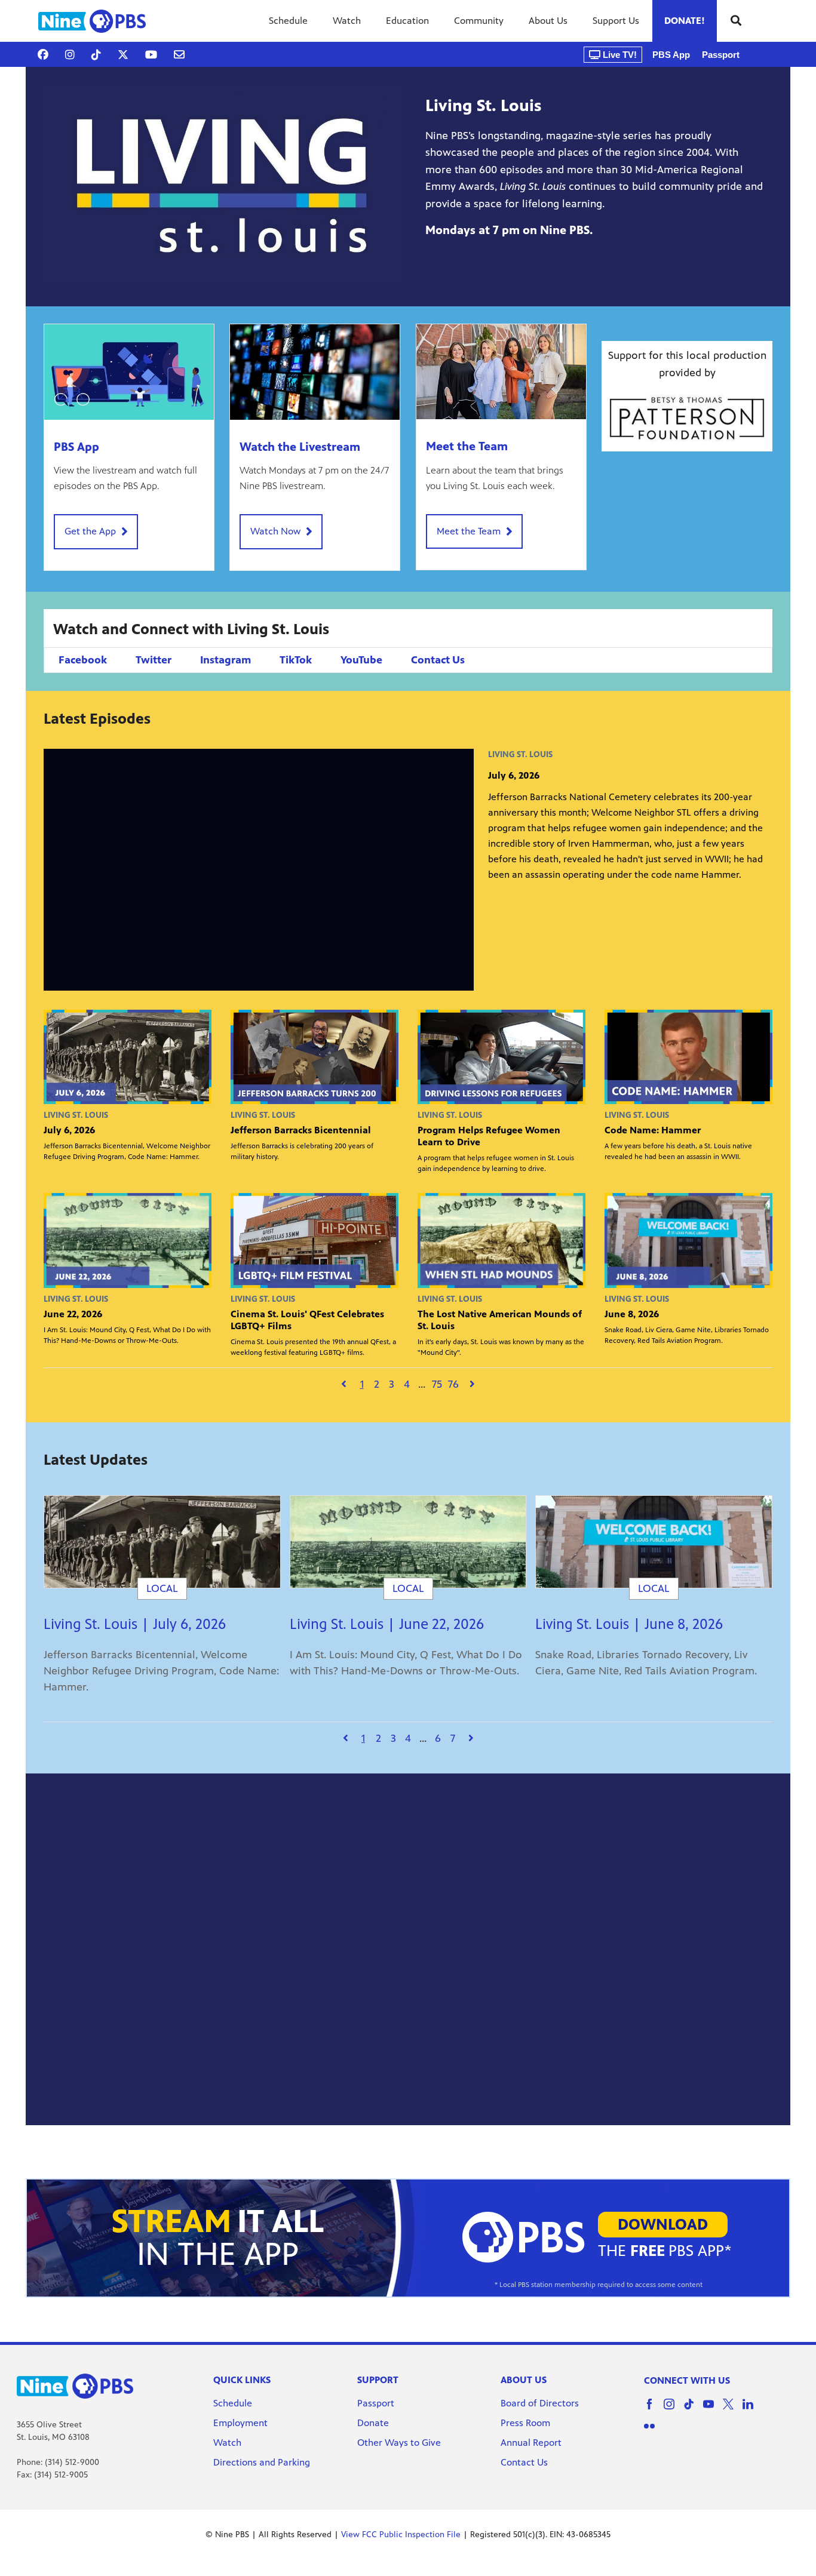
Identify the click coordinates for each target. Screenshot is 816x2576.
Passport (721, 55)
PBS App (671, 55)
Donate (373, 2423)
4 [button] (407, 1384)
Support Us (616, 21)
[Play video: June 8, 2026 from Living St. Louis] (688, 1240)
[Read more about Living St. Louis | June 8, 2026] (654, 1542)
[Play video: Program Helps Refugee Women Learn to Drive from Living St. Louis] (501, 1057)
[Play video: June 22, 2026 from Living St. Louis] (128, 1240)
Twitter (154, 660)
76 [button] (453, 1384)
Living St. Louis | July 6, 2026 (135, 1624)
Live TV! (619, 55)
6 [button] (438, 1738)
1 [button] (362, 1384)
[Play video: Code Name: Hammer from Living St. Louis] (688, 1057)
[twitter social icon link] (733, 2410)
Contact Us (438, 660)
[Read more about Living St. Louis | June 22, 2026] (408, 1542)
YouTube (361, 660)
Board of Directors (540, 2403)
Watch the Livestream (300, 447)
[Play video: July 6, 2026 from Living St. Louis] (128, 1057)
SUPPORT (378, 2380)
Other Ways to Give (399, 2443)
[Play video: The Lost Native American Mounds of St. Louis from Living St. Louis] (501, 1240)
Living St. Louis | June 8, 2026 (629, 1624)
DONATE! (685, 21)
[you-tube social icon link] (713, 2410)
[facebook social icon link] (654, 2410)
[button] (344, 1384)
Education (407, 21)
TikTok (296, 660)
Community (479, 21)
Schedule (288, 21)
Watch (347, 21)
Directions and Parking (262, 2462)
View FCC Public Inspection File (401, 2534)
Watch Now (275, 531)
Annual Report (531, 2443)
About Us (548, 21)
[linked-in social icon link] (752, 2410)
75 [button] (437, 1384)
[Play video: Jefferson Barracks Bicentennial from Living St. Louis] (315, 1057)
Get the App (90, 531)
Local (162, 1588)
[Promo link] (129, 372)
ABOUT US (524, 2380)
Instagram (226, 660)
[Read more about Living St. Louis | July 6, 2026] (162, 1542)
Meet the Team (467, 446)
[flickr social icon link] (654, 2432)
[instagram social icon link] (674, 2410)
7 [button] (453, 1738)
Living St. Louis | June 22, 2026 (387, 1624)
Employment (242, 2423)
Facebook (83, 660)
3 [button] (392, 1384)
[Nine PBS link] (92, 21)
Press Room (525, 2423)
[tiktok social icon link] (693, 2410)
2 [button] (377, 1384)
